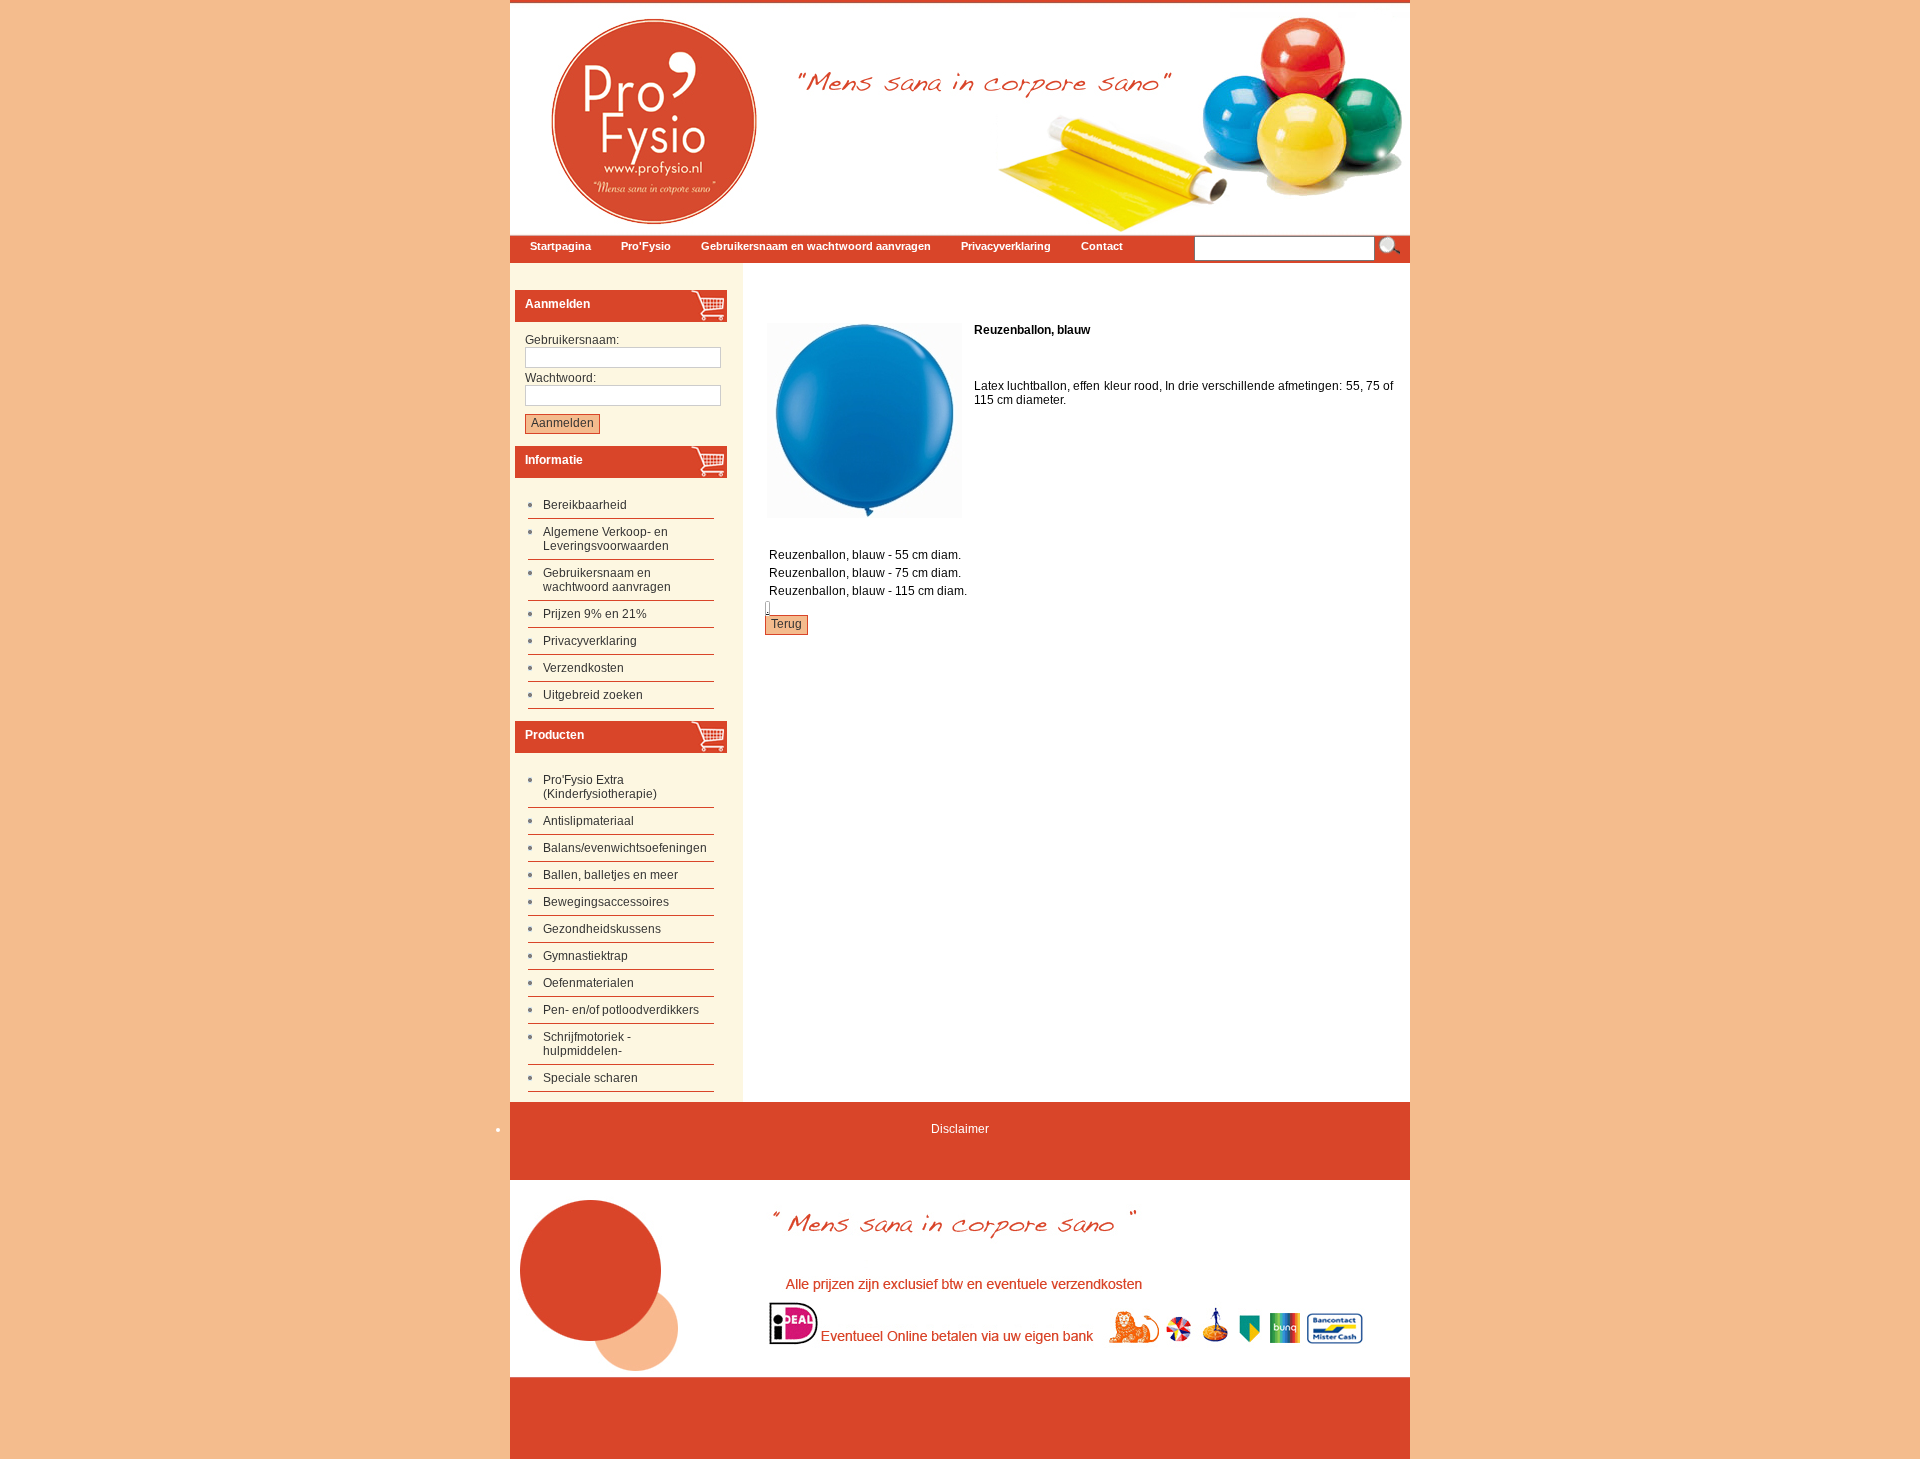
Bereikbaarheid (585, 505)
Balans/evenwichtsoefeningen (625, 848)
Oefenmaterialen (588, 983)
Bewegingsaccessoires (606, 902)
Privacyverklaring (590, 641)
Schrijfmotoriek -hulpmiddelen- (587, 1044)
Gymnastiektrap (585, 956)
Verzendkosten (583, 668)
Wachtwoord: (560, 378)
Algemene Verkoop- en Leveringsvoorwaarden (606, 539)
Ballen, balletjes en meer (610, 875)
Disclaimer (960, 1129)
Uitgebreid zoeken (593, 695)
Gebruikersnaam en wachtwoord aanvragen (607, 580)
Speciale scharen (590, 1078)
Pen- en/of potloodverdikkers (621, 1010)
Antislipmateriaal (588, 821)
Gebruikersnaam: (572, 340)
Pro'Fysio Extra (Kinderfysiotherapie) (600, 787)
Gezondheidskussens (602, 929)
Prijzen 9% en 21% (595, 614)
